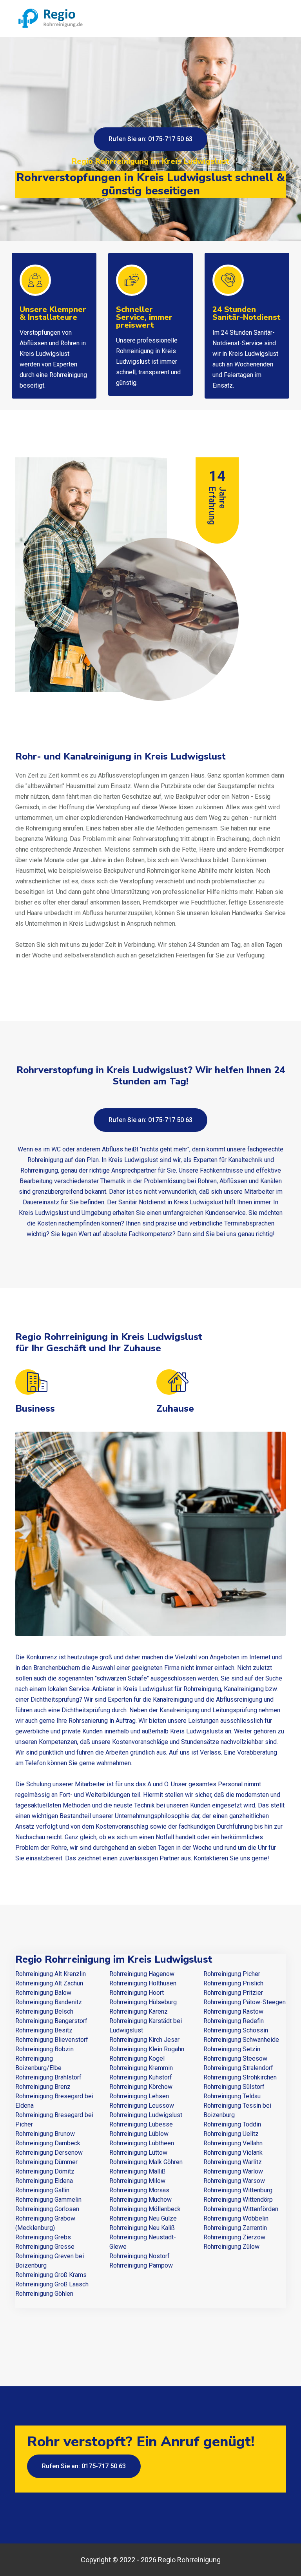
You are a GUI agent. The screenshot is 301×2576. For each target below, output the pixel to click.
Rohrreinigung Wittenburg (238, 2190)
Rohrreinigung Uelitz (231, 2134)
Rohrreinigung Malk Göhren (146, 2162)
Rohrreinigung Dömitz (45, 2171)
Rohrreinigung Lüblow (139, 2134)
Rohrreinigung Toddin (232, 2124)
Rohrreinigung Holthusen (143, 1983)
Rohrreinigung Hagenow (142, 1974)
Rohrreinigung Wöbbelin (236, 2218)
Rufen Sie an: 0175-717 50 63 (150, 139)
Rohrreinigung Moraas (139, 2190)
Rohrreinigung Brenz (43, 2087)
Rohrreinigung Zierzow (234, 2237)
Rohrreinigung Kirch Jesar (144, 2040)
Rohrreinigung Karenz (139, 2011)
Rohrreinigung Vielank (233, 2153)
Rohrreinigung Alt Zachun (49, 1983)
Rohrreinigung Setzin (232, 2049)
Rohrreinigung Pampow (141, 2265)
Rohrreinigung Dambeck (48, 2143)
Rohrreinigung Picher (232, 1974)
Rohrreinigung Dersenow (49, 2153)
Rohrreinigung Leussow (142, 2106)
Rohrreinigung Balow (43, 1993)
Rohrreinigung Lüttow (138, 2153)
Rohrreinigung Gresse (45, 2247)
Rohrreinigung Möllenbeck (145, 2209)
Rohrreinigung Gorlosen (47, 2209)
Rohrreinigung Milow (137, 2181)
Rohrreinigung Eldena (44, 2181)
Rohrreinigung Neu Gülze (143, 2218)
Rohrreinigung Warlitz (233, 2162)
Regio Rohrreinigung (189, 2560)
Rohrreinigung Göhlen (44, 2294)
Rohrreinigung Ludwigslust (146, 2115)
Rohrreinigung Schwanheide (241, 2040)
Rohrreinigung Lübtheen (142, 2143)
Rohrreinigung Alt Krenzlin (51, 1974)
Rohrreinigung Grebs (43, 2237)
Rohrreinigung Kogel (137, 2058)
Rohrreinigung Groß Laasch (52, 2284)
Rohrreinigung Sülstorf (234, 2087)
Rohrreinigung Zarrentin (235, 2228)
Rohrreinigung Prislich (233, 1983)
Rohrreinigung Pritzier (233, 1993)
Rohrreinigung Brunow (45, 2134)
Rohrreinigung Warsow (234, 2181)
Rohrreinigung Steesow (235, 2058)
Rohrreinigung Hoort (137, 1993)
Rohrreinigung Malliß (137, 2171)
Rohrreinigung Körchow (141, 2087)
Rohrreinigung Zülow (231, 2247)
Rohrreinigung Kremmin (141, 2068)
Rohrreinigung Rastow (233, 2011)
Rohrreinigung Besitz (44, 2030)
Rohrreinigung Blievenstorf (52, 2040)
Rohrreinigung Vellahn (233, 2143)
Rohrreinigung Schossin (236, 2030)
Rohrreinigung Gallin (42, 2190)
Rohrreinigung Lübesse (141, 2124)
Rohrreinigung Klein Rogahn (147, 2049)
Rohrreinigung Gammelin (48, 2200)
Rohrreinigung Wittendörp (238, 2200)
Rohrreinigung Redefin (234, 2021)
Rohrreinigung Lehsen (139, 2096)
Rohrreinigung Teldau (232, 2096)
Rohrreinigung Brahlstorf (48, 2077)
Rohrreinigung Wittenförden (241, 2209)
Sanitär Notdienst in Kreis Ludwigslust (171, 1202)
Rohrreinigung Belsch (44, 2011)
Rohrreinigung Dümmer (46, 2162)
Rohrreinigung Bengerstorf (51, 2021)
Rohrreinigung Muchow (141, 2200)
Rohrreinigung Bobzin (44, 2049)
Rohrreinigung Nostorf (140, 2256)
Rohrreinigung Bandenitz (49, 2002)
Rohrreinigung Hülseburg (143, 2002)
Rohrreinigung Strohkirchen (240, 2077)
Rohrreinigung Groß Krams (51, 2275)
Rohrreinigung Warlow (233, 2171)
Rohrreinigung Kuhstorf (141, 2077)
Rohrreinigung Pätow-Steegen (245, 2002)
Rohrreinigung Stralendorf (238, 2068)
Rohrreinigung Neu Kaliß (142, 2228)
